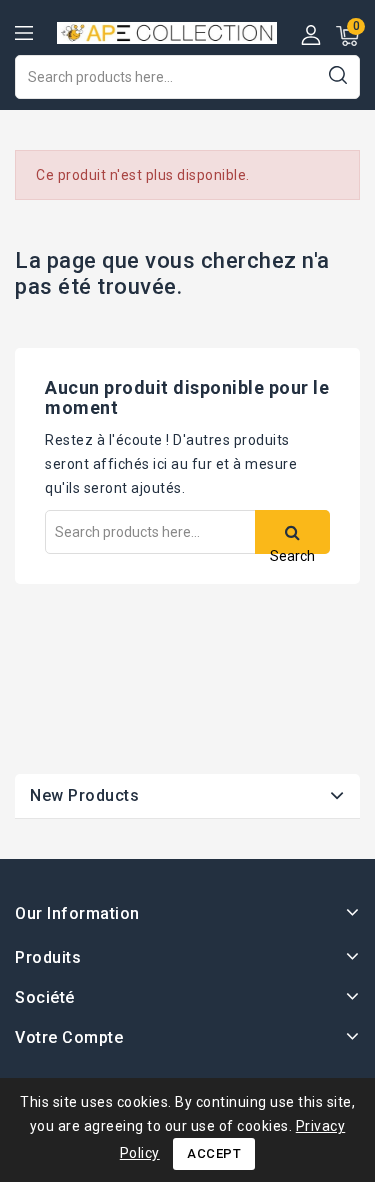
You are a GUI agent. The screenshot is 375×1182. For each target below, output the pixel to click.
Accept (214, 1153)
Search (337, 74)
